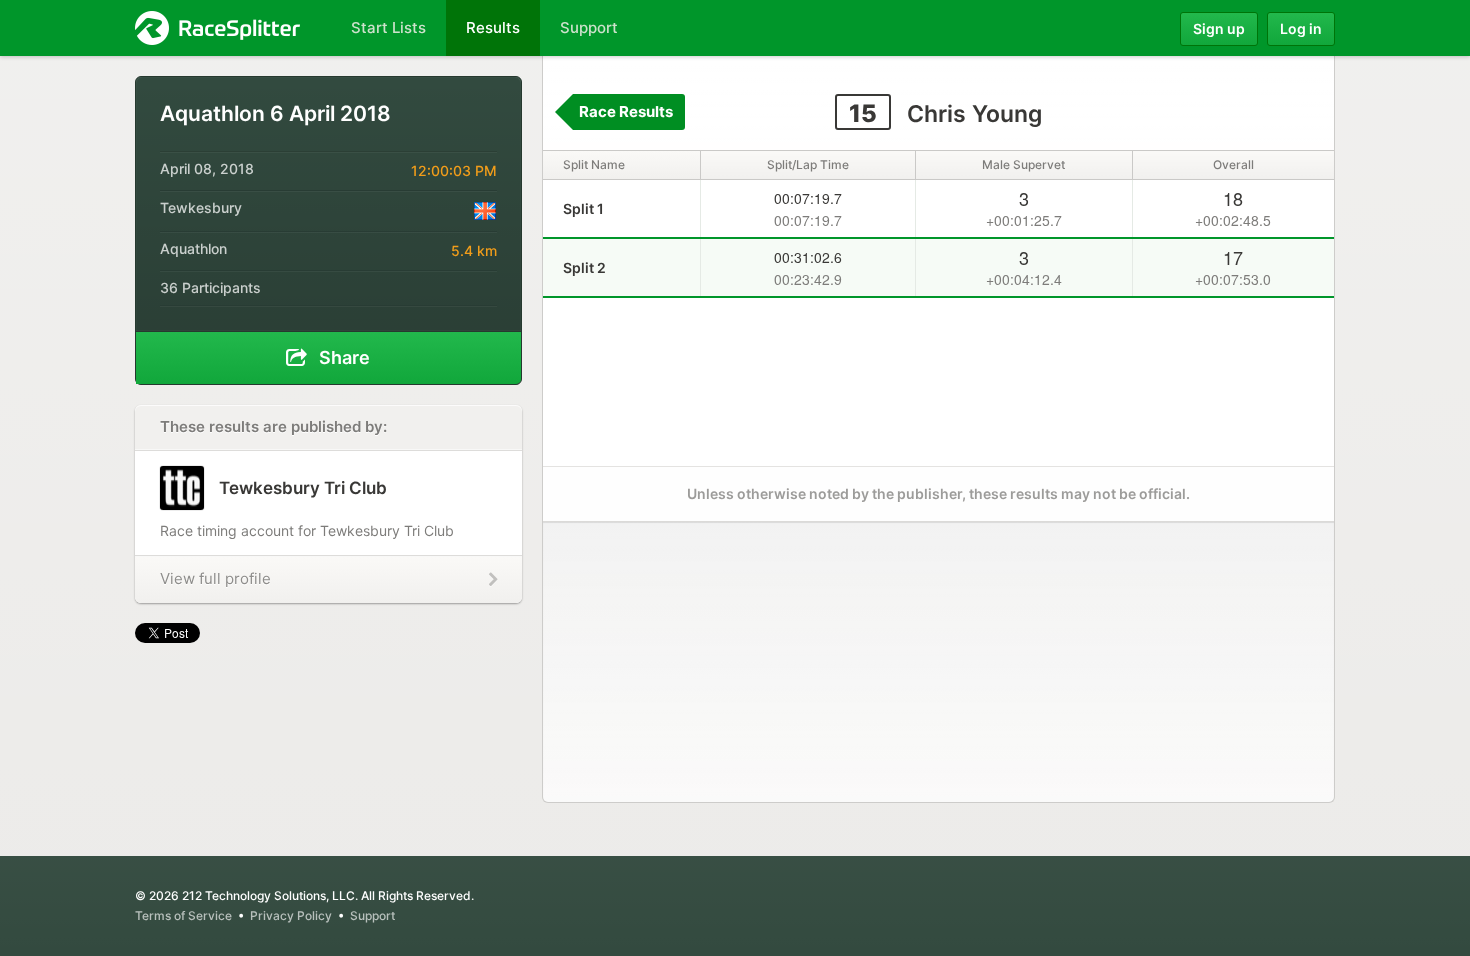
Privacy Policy (291, 915)
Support (372, 915)
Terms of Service (183, 915)
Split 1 (583, 208)
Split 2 (584, 267)
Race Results (626, 111)
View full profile (215, 578)
